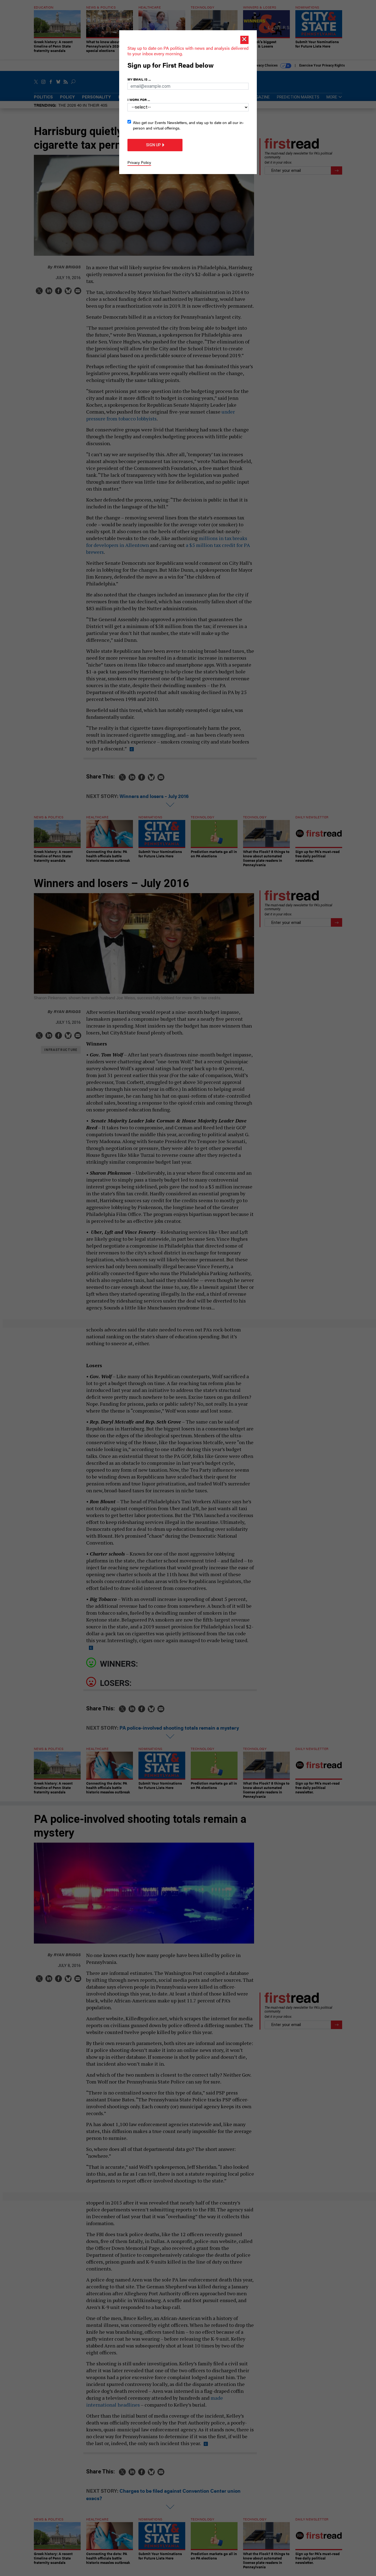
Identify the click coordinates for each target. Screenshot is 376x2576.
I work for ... (139, 100)
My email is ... (139, 79)
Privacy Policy (139, 162)
